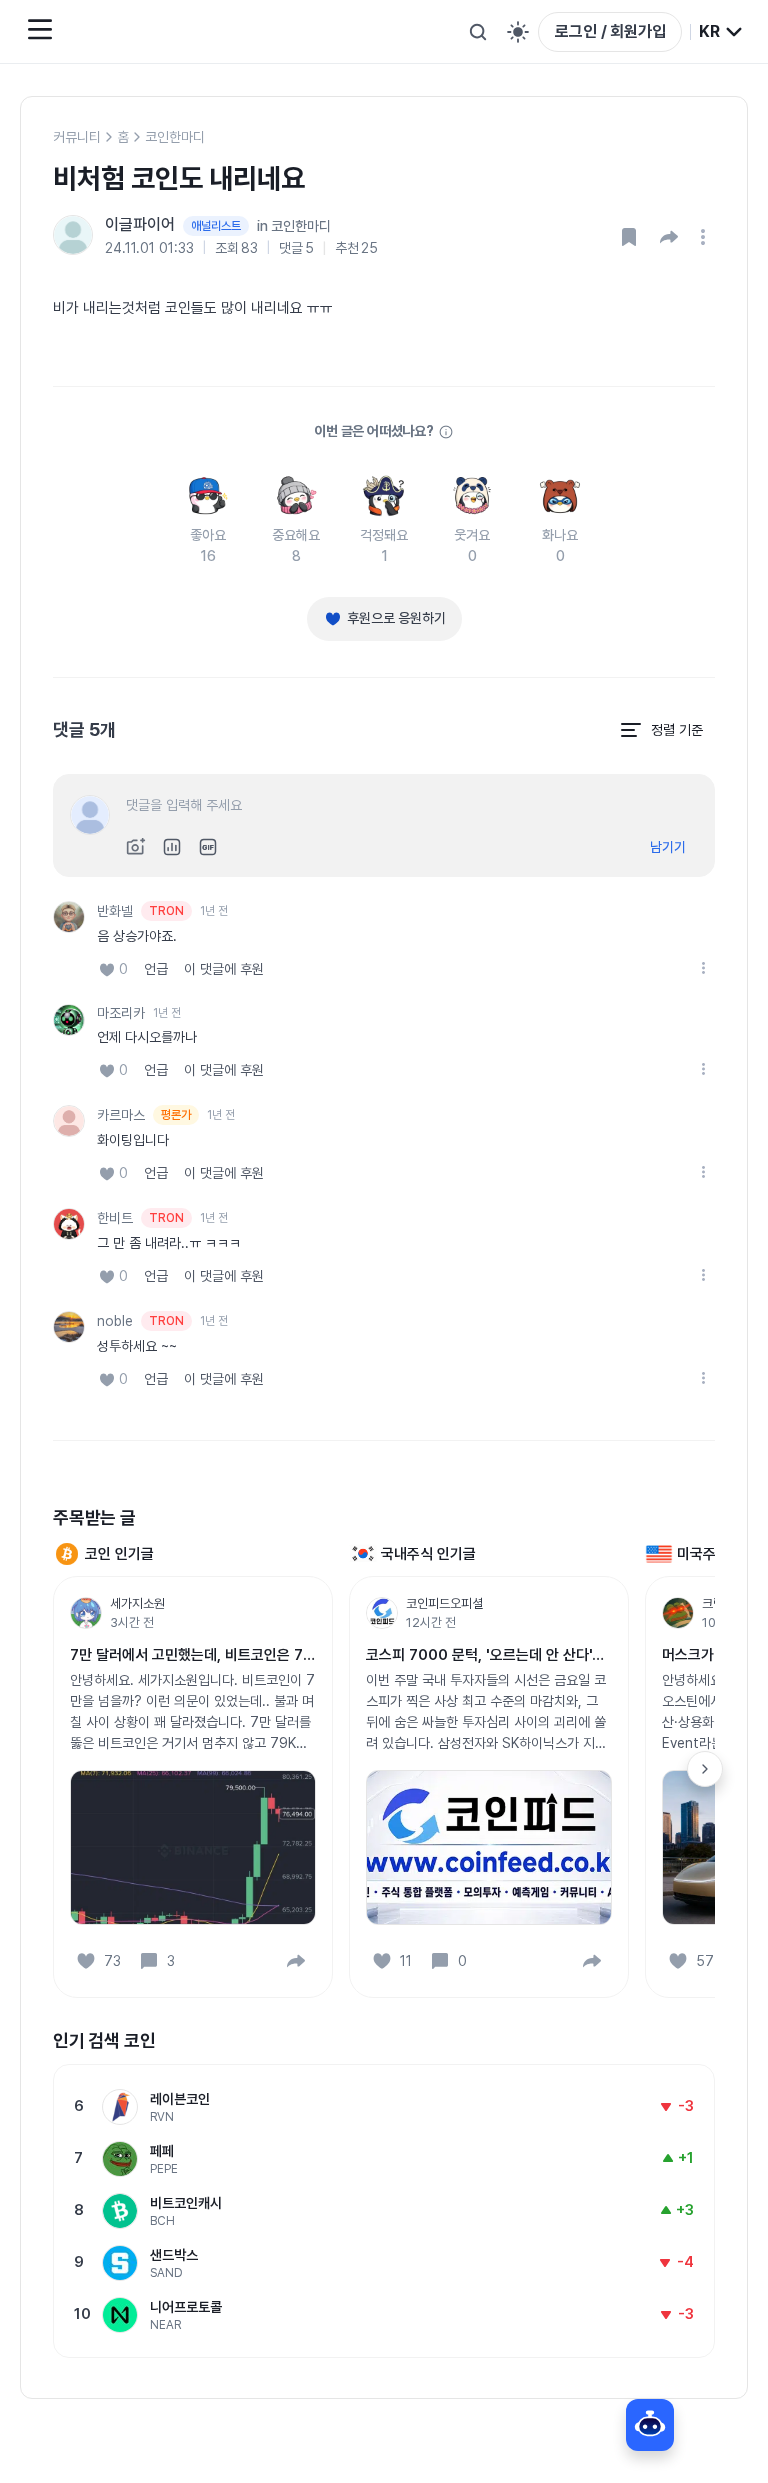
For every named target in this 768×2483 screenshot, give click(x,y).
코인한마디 (175, 137)
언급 (156, 969)
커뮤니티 (77, 137)
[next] (705, 1769)
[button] (669, 237)
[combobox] (721, 32)
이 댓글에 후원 (224, 969)
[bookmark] (629, 237)
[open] (706, 237)
